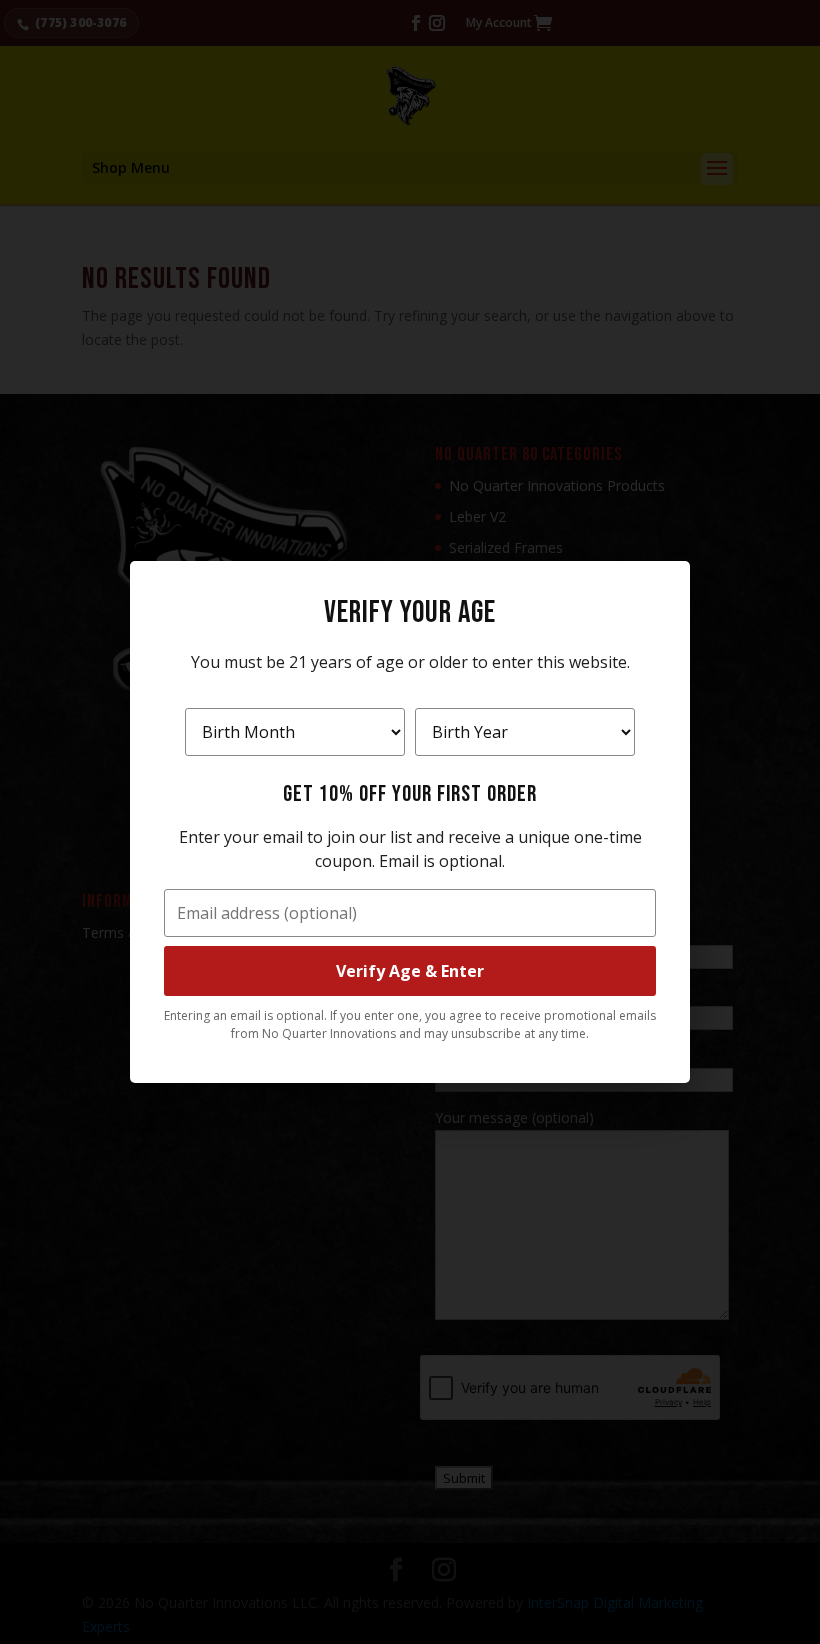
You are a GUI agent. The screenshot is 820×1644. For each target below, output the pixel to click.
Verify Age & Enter (410, 971)
